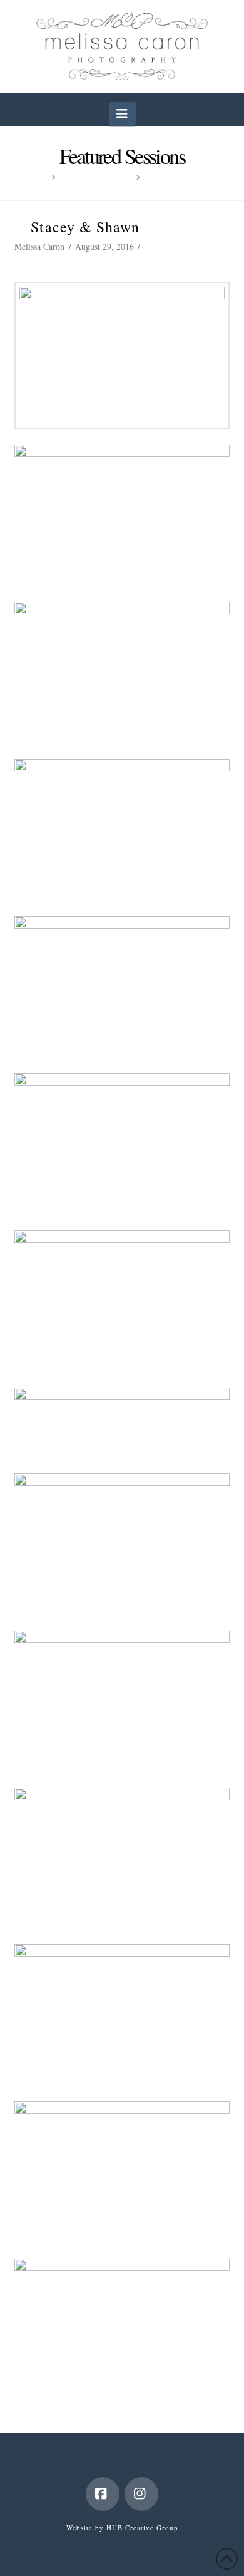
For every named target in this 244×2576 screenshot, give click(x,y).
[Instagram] (141, 2494)
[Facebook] (103, 2494)
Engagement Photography (60, 260)
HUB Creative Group (142, 2527)
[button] (122, 114)
